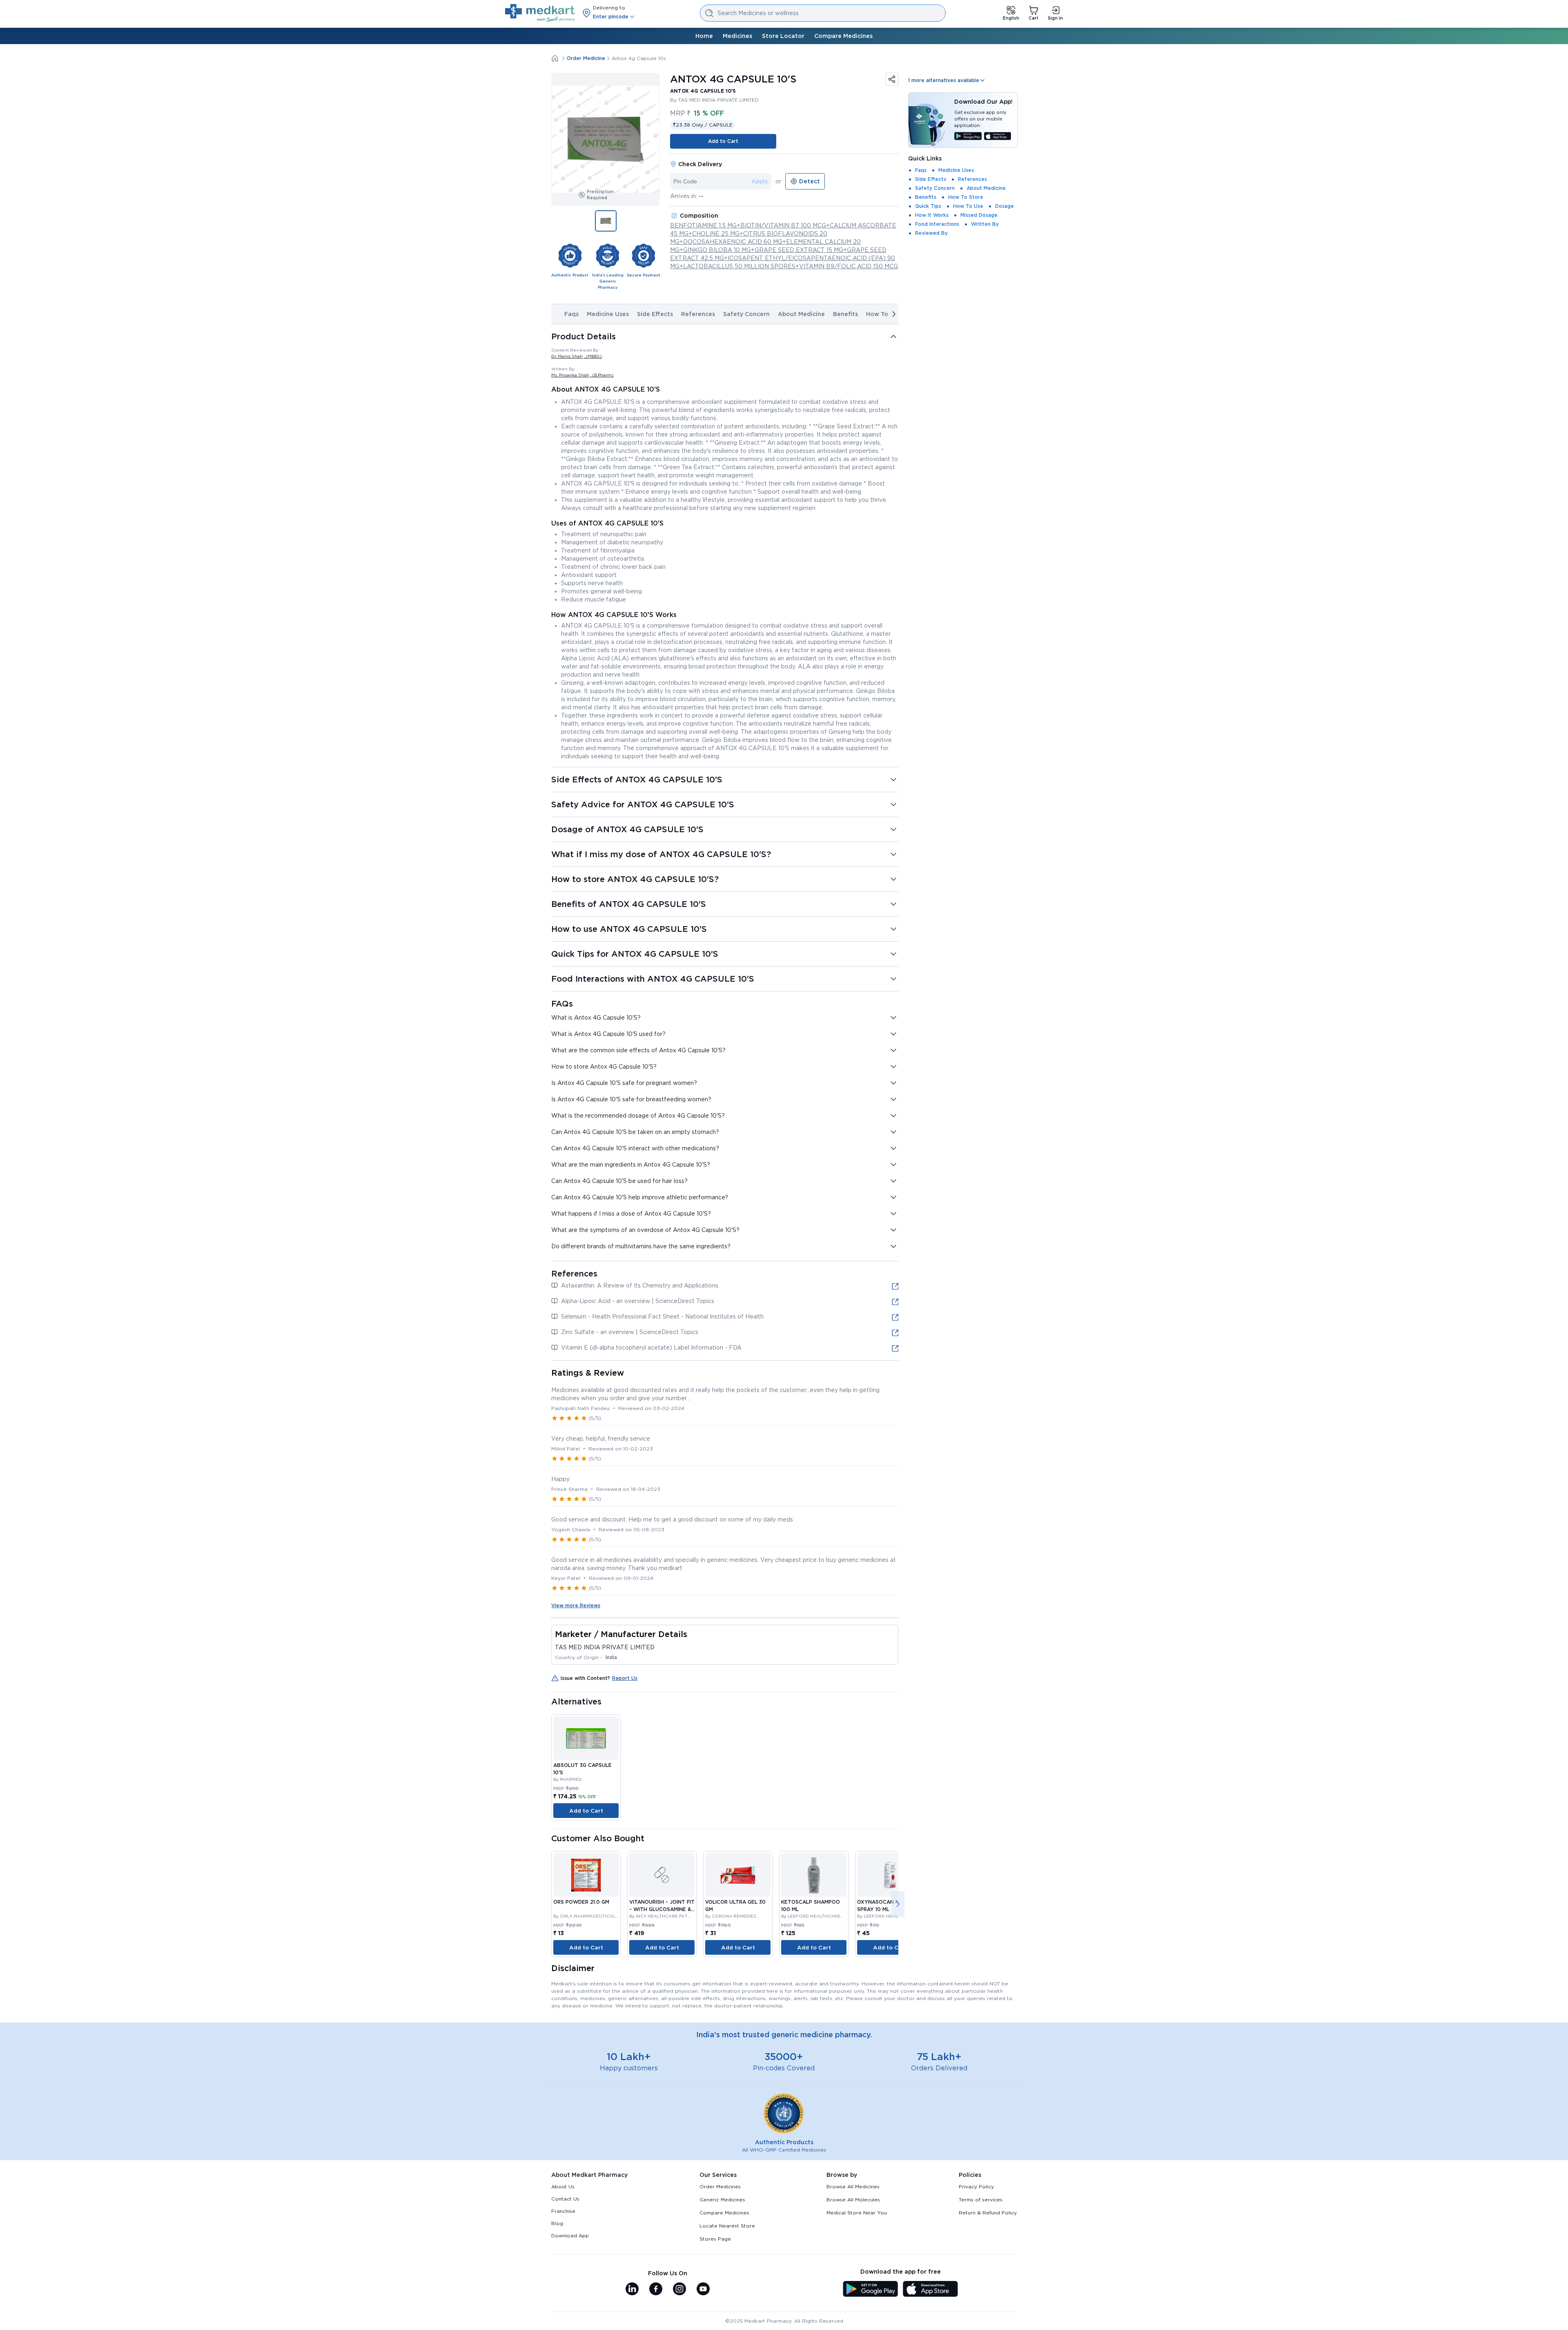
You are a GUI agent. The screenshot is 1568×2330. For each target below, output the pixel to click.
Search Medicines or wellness (758, 13)
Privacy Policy (976, 2186)
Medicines (737, 36)
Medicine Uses (608, 314)
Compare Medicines (843, 36)
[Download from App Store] (998, 137)
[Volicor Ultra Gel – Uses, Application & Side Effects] (738, 1875)
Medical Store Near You (857, 2213)
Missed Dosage (979, 215)
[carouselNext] (894, 314)
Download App (570, 2235)
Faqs (571, 314)
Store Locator (783, 36)
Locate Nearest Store (727, 2226)
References (698, 314)
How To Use (968, 206)
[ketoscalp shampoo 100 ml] (814, 1875)
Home (704, 36)
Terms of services (981, 2200)
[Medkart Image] (662, 1875)
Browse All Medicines (853, 2186)
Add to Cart (723, 141)
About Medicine (801, 314)
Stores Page (715, 2239)
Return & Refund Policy (988, 2213)
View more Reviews (576, 1605)
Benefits (845, 314)
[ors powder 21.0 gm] (586, 1875)
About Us (563, 2186)
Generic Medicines (722, 2200)
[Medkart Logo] (540, 13)
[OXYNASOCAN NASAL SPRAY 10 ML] (890, 1875)
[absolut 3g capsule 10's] (586, 1738)
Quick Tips (928, 206)
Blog (557, 2223)
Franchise (563, 2211)
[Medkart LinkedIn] (632, 2290)
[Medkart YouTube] (703, 2290)
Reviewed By (931, 233)
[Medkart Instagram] (679, 2290)
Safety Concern (746, 314)
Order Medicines (720, 2186)
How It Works (932, 215)
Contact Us (565, 2199)
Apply (760, 181)
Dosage (1004, 206)
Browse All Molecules (853, 2200)
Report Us (625, 1678)
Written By (985, 224)
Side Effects (655, 314)
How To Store (966, 197)
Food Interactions (937, 224)
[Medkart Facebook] (656, 2290)
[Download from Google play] (968, 137)
